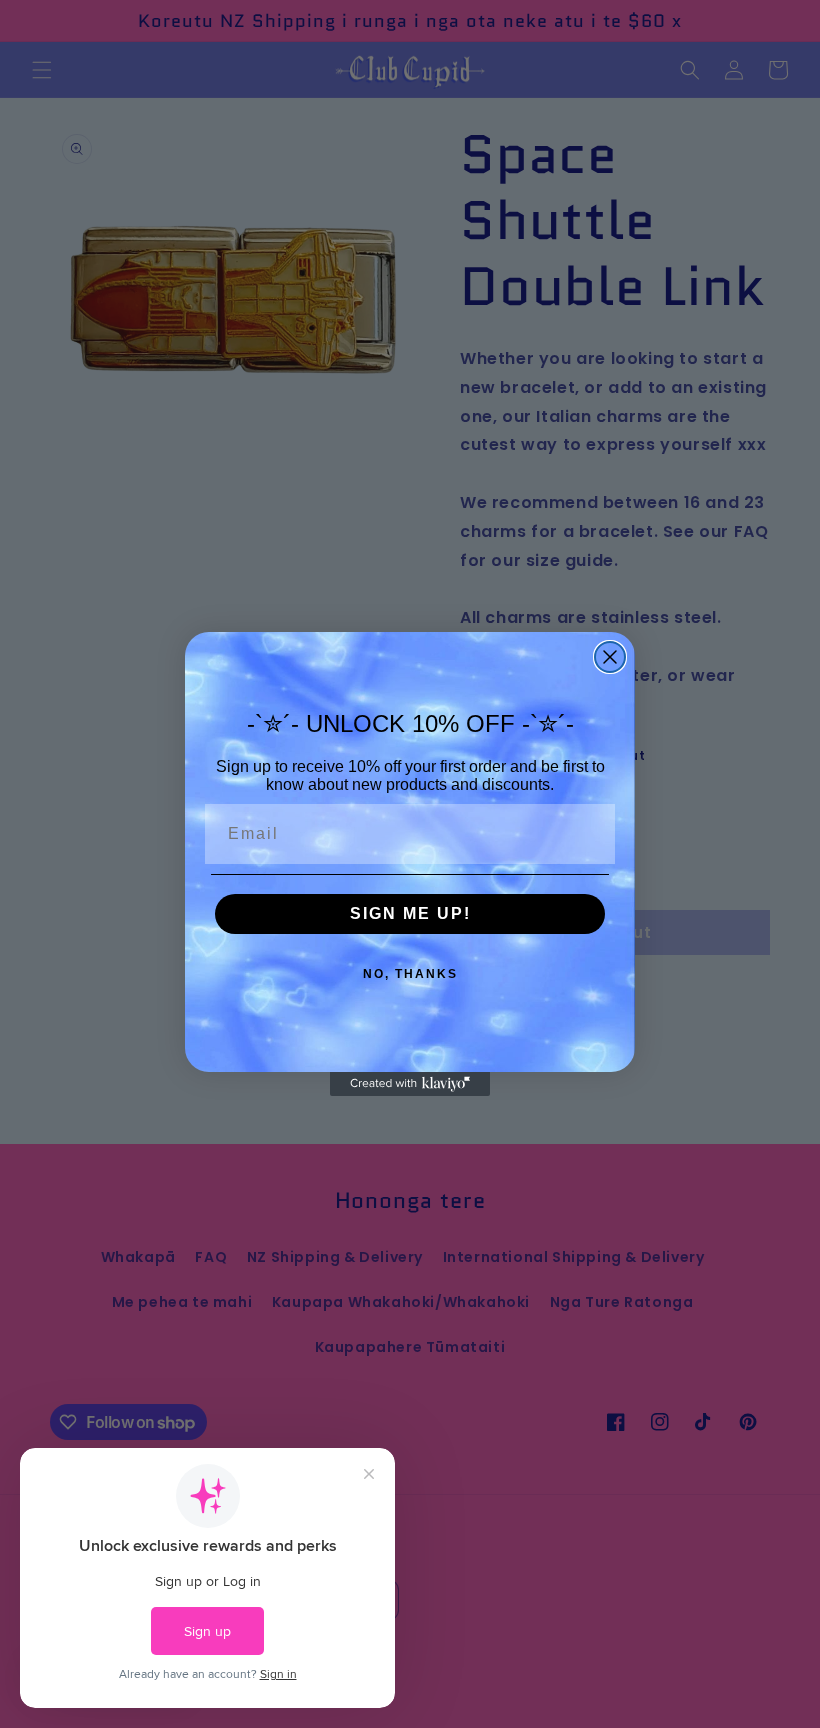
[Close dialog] (610, 657)
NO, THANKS (410, 974)
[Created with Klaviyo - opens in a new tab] (410, 1084)
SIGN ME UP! (410, 913)
